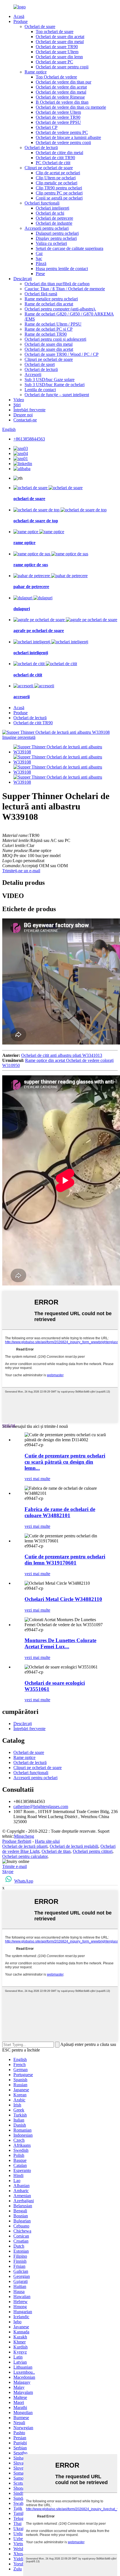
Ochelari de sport (40, 364)
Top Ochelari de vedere (56, 77)
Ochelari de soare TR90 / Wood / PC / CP (62, 354)
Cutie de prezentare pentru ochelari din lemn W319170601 (65, 1560)
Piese (40, 274)
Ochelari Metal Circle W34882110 (63, 1599)
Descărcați (23, 279)
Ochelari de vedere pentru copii (63, 142)
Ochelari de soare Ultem (57, 52)
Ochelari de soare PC (54, 62)
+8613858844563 (29, 439)
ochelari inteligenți (31, 653)
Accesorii (33, 374)
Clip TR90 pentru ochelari (59, 188)
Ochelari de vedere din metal (61, 92)
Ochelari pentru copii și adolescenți (55, 339)
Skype (8, 1871)
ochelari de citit (28, 675)
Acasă (19, 16)
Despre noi (23, 415)
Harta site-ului (47, 1841)
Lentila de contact (40, 390)
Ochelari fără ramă (41, 294)
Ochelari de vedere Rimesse (60, 97)
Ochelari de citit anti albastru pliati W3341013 (62, 1055)
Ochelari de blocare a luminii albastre (68, 137)
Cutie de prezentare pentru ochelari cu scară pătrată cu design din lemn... (65, 1462)
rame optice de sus (31, 565)
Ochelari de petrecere (54, 218)
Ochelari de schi (50, 213)
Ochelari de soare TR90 (57, 47)
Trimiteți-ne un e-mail (21, 871)
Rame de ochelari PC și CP (49, 329)
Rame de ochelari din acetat (49, 304)
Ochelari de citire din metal (59, 153)
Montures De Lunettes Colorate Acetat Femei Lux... (60, 1643)
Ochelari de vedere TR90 (58, 117)
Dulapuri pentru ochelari (57, 233)
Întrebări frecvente (29, 410)
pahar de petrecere (31, 587)
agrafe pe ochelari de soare (39, 631)
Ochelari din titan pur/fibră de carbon (57, 284)
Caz (39, 253)
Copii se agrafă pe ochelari (59, 198)
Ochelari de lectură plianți (25, 1846)
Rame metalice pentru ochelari (51, 299)
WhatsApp (24, 1881)
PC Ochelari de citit (53, 163)
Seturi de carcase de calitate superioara (69, 248)
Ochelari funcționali (42, 203)
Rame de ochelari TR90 (46, 334)
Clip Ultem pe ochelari (56, 178)
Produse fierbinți (17, 1841)
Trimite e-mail (15, 1866)
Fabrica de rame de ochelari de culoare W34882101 (60, 1512)
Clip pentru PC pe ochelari (59, 193)
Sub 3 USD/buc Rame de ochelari (55, 385)
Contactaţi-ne (25, 420)
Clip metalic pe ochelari (57, 183)
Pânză (41, 264)
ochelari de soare (29, 499)
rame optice (24, 543)
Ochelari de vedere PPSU (58, 122)
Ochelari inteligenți (52, 208)
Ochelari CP (47, 127)
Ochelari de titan (56, 1851)
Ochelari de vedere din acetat (61, 87)
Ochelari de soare (40, 26)
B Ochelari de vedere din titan (62, 102)
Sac (39, 258)
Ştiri (17, 405)
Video (19, 400)
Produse (21, 21)
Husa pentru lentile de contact (62, 269)
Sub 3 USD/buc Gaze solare (50, 380)
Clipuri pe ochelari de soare (49, 168)
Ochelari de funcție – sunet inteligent (57, 395)
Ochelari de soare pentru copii (62, 67)
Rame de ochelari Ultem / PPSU (53, 324)
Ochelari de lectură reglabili (74, 1846)
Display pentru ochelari (56, 238)
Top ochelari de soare (55, 32)
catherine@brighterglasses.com (41, 1806)
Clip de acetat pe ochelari (58, 173)
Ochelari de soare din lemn (59, 57)
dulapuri (22, 609)
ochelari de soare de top (36, 521)
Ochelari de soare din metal (60, 42)
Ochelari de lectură (41, 148)
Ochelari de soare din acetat (60, 37)
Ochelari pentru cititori (93, 1851)
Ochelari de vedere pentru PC (62, 132)
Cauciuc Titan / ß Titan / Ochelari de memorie (65, 289)
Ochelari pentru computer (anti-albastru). (60, 309)
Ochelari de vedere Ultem (58, 112)
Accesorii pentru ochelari (47, 228)
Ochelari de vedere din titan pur (63, 82)
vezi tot (9, 1425)
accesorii (21, 697)
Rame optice (36, 72)
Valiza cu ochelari (51, 243)
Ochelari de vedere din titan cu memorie (71, 107)
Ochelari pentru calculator (25, 1856)
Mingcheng (24, 1836)
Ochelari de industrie (54, 223)
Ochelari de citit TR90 (55, 158)
